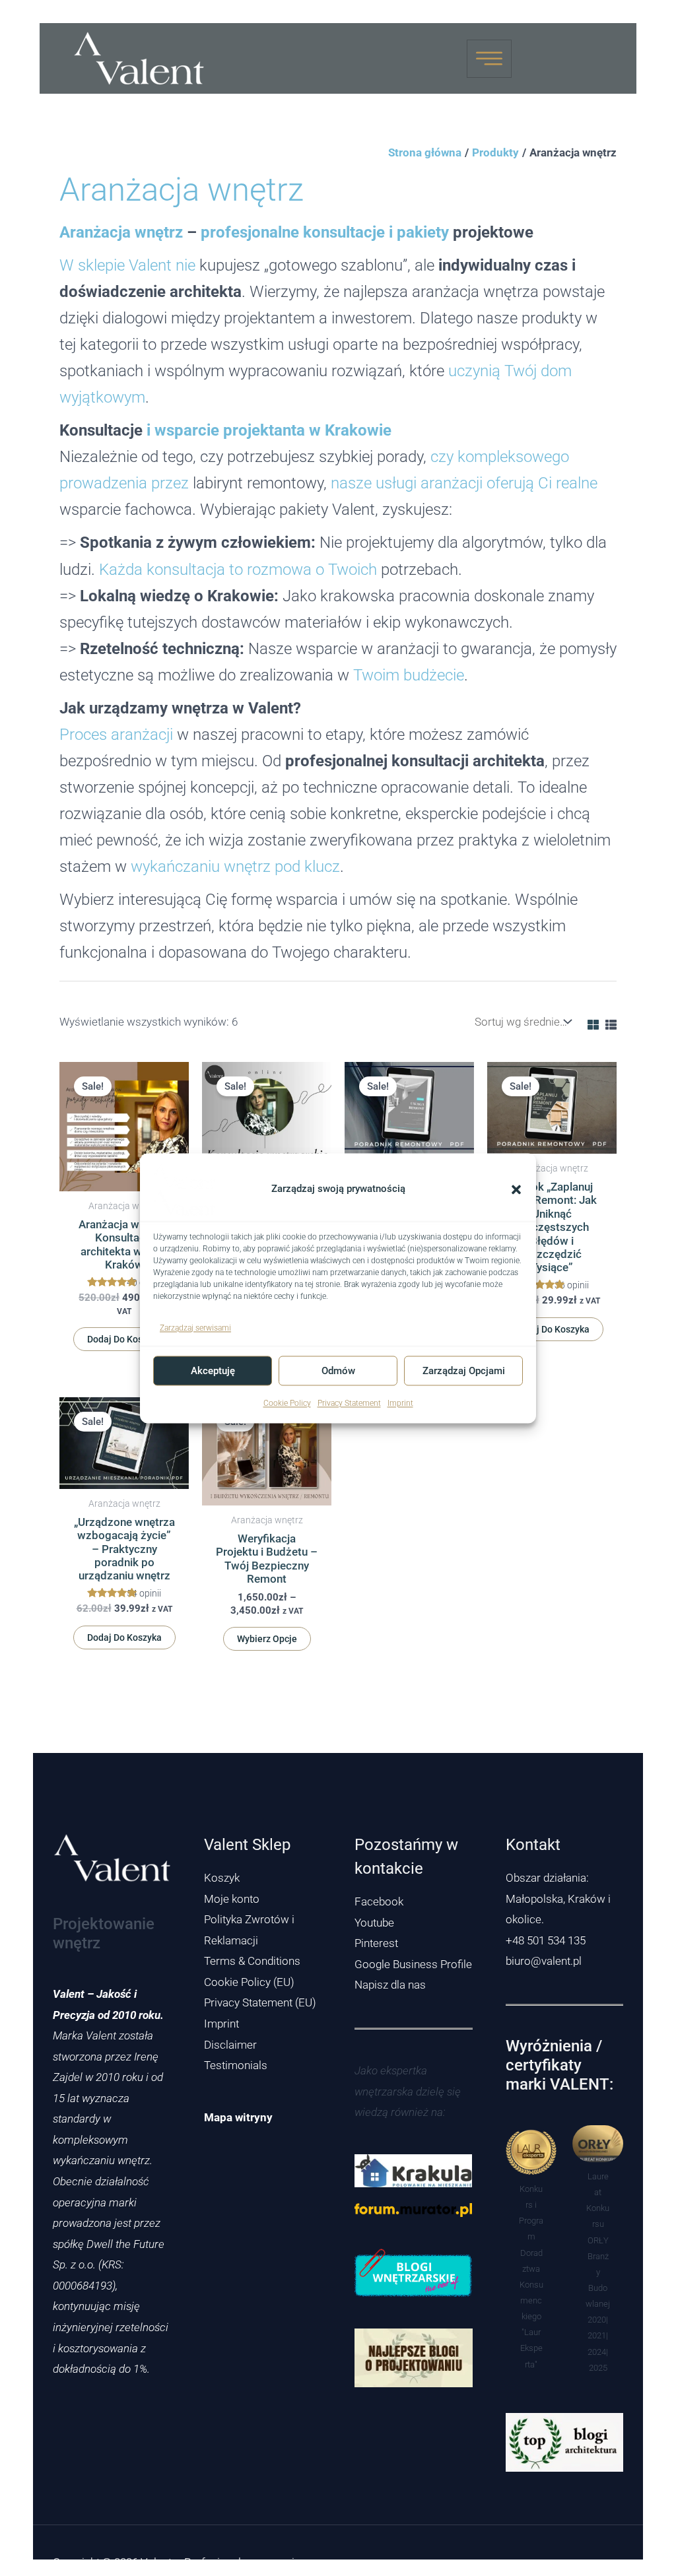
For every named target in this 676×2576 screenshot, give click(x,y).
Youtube (374, 1923)
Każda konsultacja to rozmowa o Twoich (238, 569)
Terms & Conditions (252, 1961)
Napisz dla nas (390, 1985)
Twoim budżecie (409, 675)
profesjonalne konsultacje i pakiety (325, 232)
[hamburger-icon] (489, 59)
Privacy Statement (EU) (260, 2002)
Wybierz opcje (267, 1639)
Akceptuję (213, 1371)
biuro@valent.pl (544, 1961)
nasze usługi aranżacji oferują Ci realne (464, 483)
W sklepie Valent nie (127, 265)
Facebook (379, 1901)
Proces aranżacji (116, 734)
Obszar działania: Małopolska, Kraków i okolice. (558, 1899)
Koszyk (222, 1878)
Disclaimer (230, 2045)
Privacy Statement (349, 1404)
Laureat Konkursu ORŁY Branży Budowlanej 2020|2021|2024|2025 (598, 2272)
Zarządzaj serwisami (195, 1328)
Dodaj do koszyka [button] (124, 1339)
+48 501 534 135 (546, 1940)
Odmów (338, 1371)
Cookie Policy (287, 1404)
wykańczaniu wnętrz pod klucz (235, 866)
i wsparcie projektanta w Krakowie (269, 430)
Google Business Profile (413, 1964)
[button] (516, 1189)
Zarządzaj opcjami (464, 1371)
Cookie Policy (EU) (249, 1982)
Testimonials (236, 2065)
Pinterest (376, 1943)
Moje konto (232, 1899)
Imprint (400, 1404)
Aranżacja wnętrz (121, 232)
